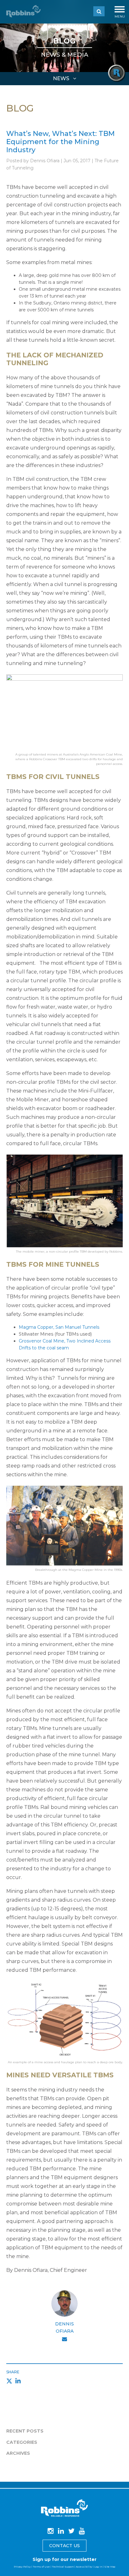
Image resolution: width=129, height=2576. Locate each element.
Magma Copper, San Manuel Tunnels (59, 1327)
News (62, 78)
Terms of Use (41, 2567)
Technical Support (63, 2567)
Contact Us (64, 2546)
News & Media (65, 55)
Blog (64, 41)
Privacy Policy (22, 2567)
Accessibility (84, 2567)
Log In (98, 2567)
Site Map (110, 2567)
